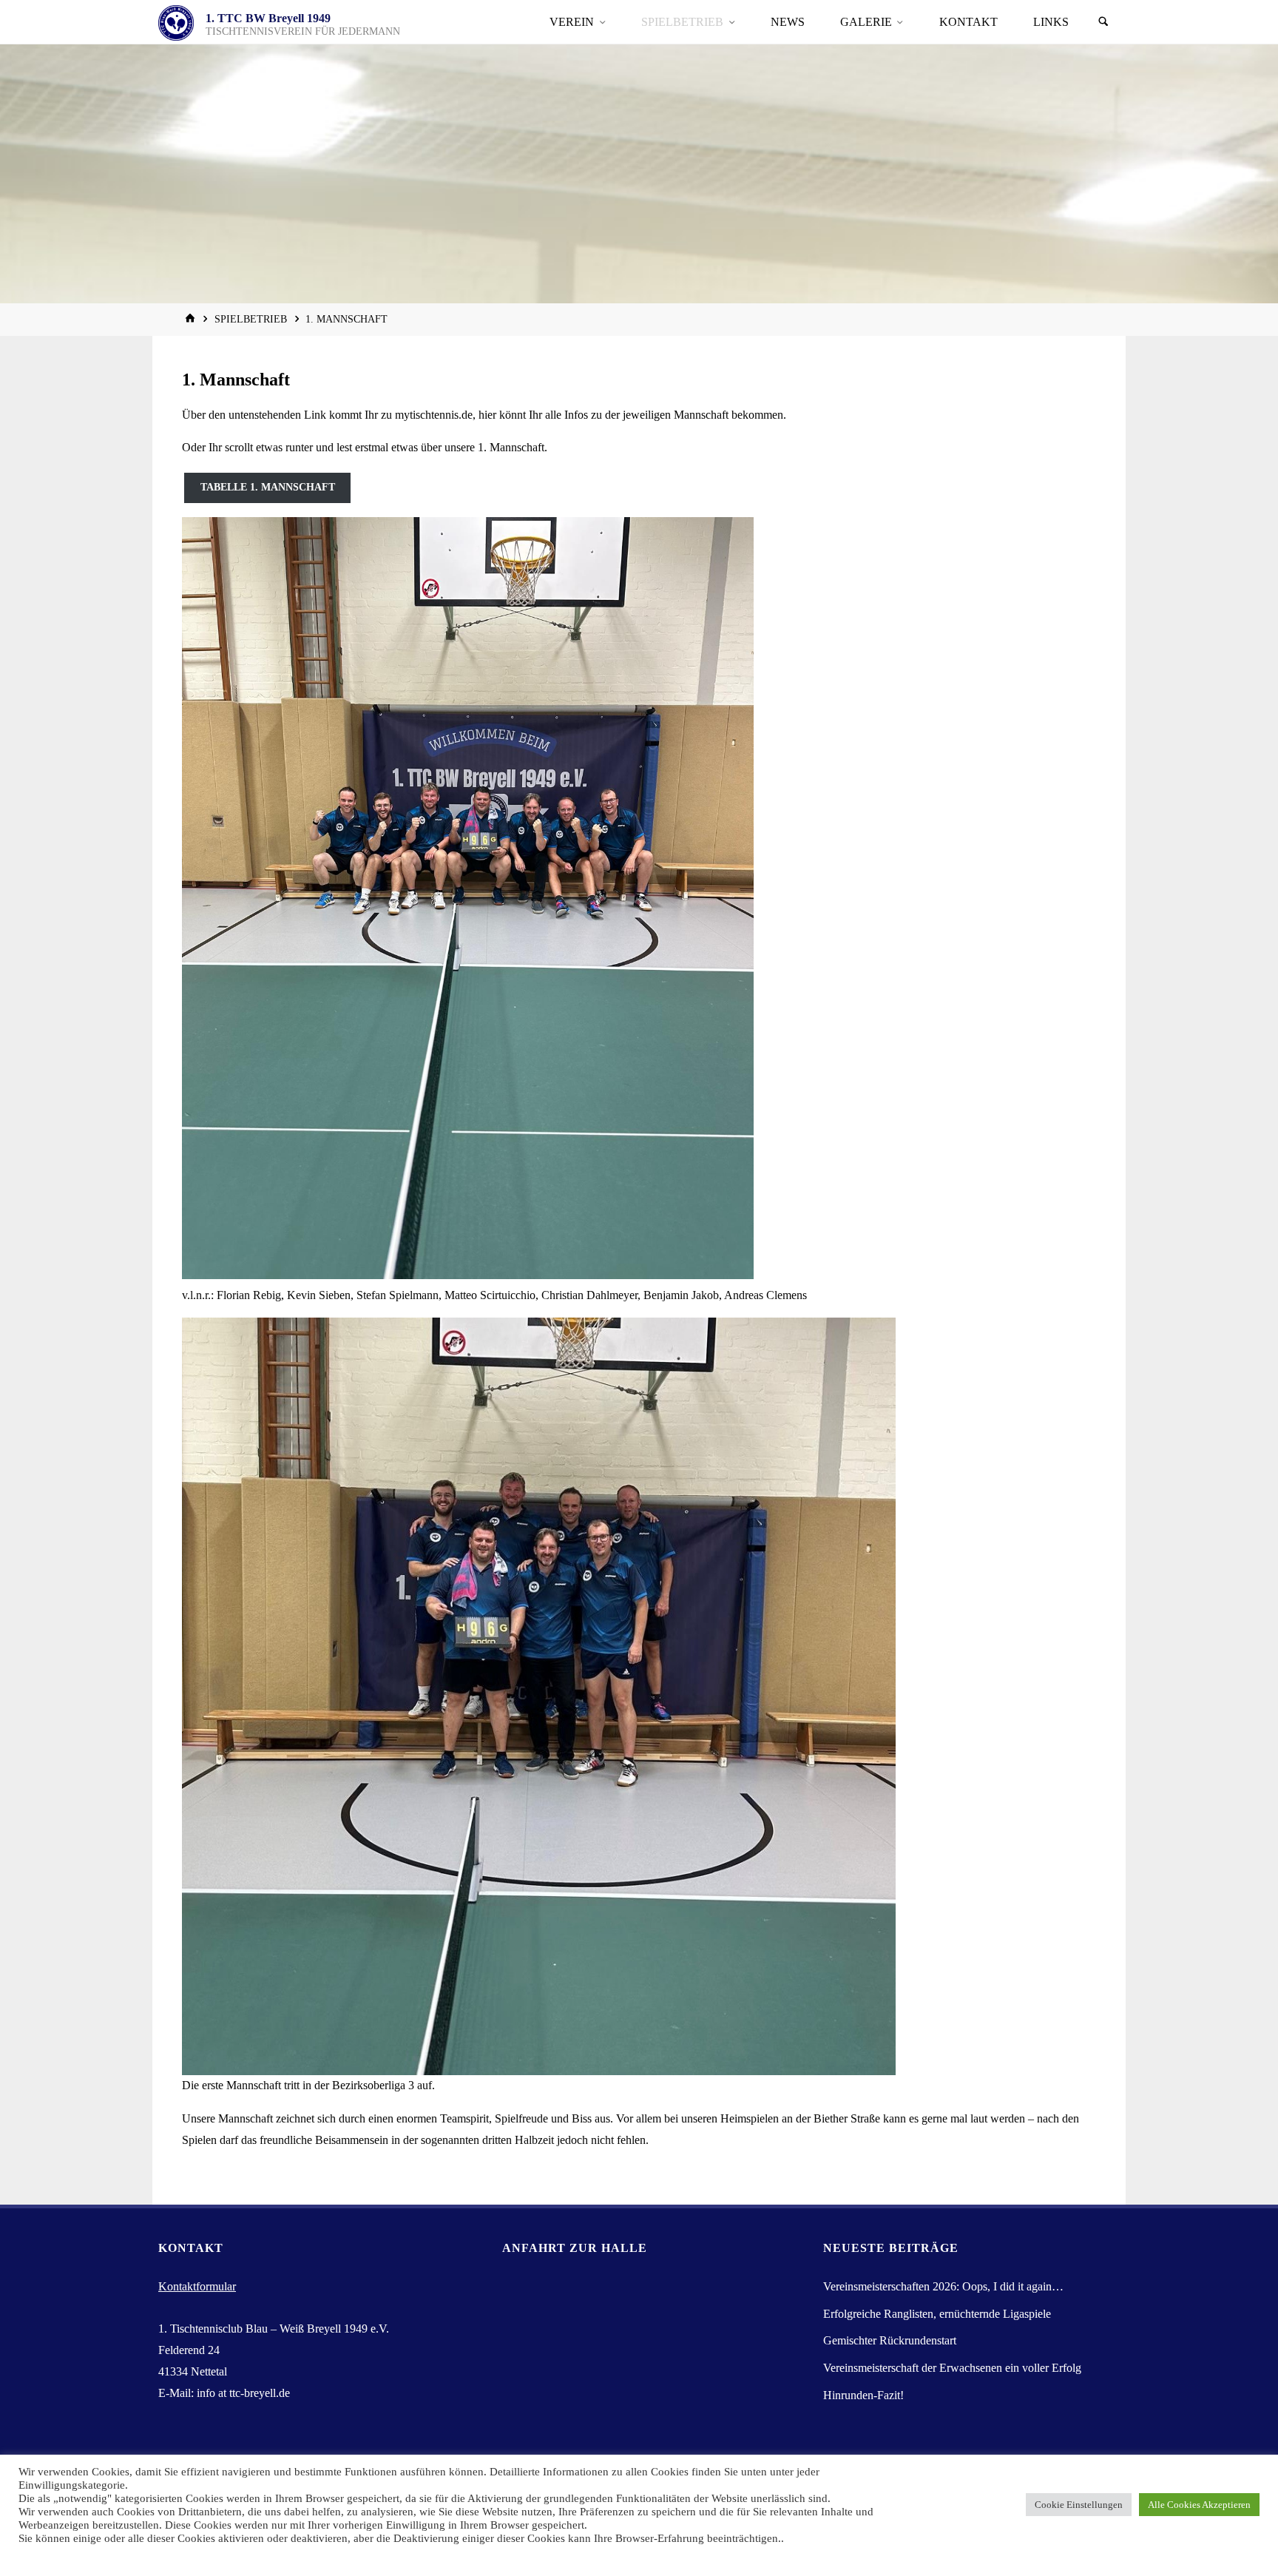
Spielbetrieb (251, 319)
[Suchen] (1103, 22)
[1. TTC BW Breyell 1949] (176, 22)
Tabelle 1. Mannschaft (268, 487)
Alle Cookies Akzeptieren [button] (1199, 2505)
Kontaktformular (197, 2286)
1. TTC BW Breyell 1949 (268, 18)
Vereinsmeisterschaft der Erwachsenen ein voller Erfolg (952, 2368)
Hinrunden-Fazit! (863, 2395)
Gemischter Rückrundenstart (890, 2340)
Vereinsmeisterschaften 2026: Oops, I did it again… (943, 2286)
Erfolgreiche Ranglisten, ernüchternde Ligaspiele (937, 2314)
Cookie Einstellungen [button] (1079, 2505)
